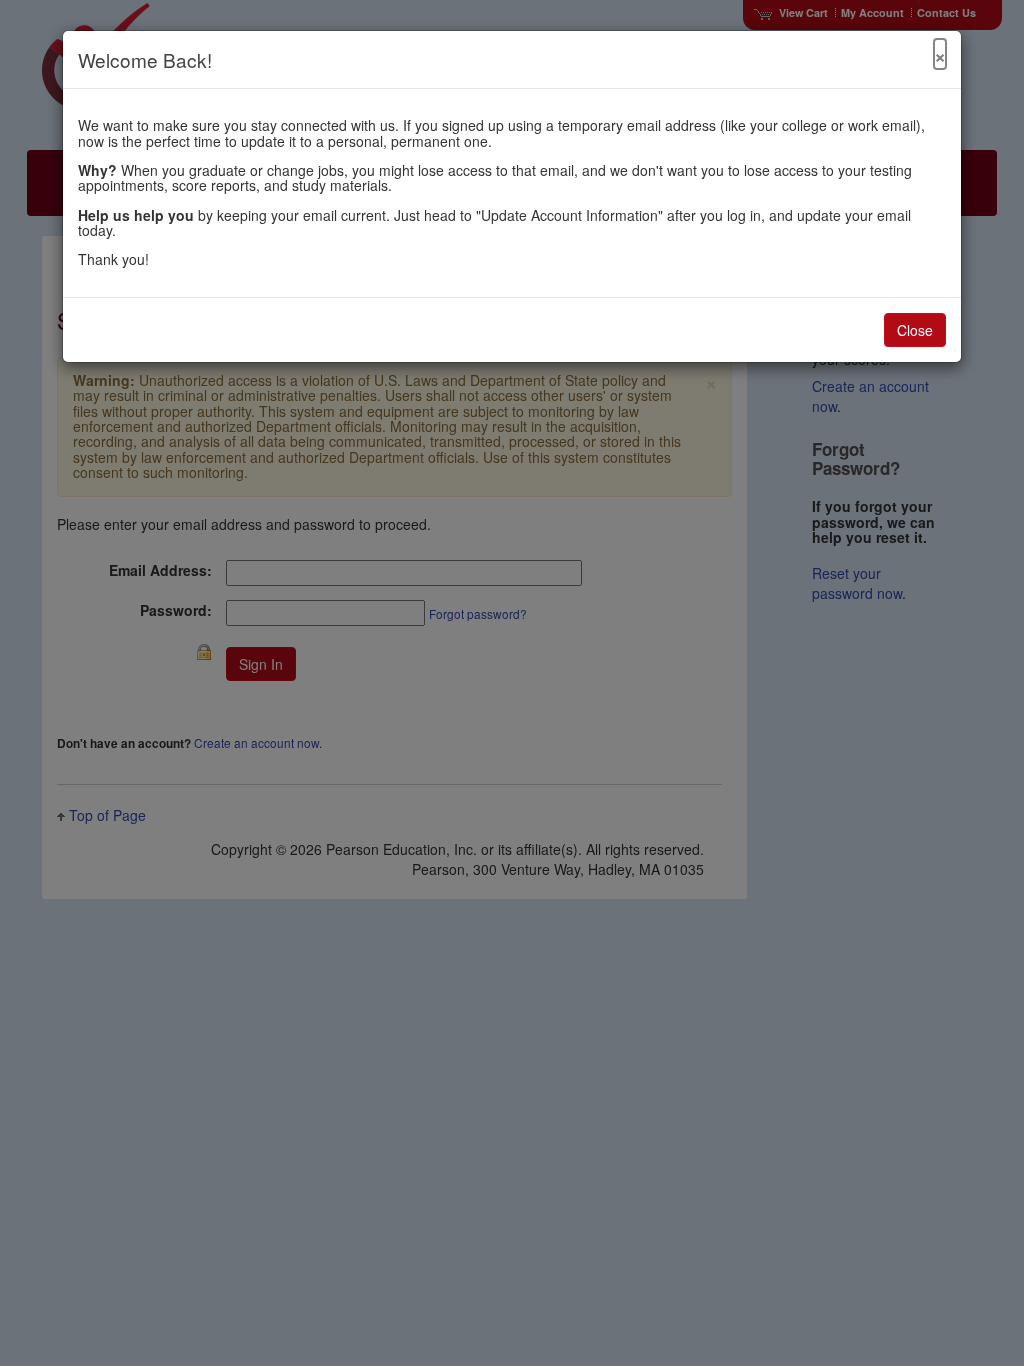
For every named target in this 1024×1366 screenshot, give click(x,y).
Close (915, 330)
